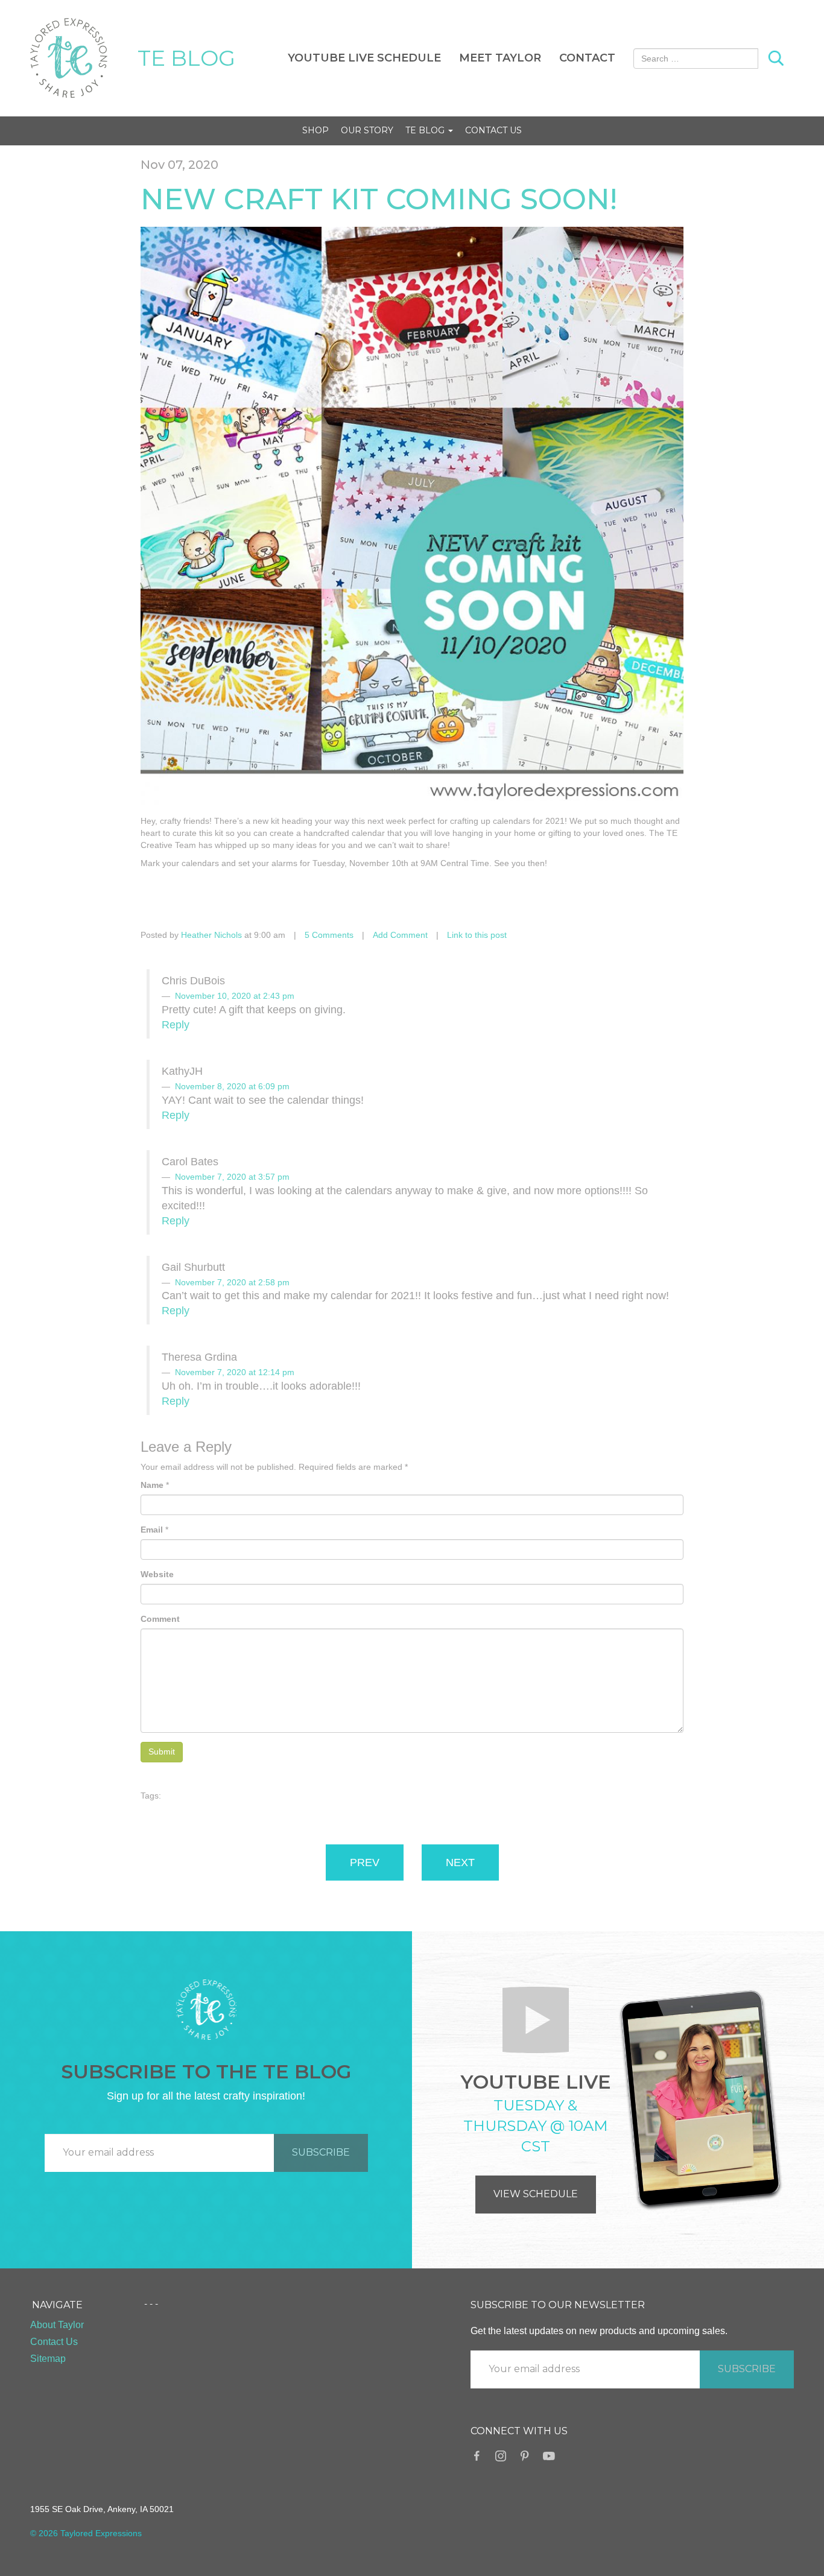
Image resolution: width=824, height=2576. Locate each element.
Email (152, 1530)
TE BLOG (186, 58)
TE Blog (426, 130)
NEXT (460, 1862)
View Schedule (536, 2194)
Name (152, 1485)
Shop (315, 130)
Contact (587, 58)
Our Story (367, 130)
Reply (176, 1025)
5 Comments (329, 935)
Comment (160, 1619)
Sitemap (48, 2359)
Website (157, 1574)
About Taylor (57, 2325)
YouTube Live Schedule (364, 58)
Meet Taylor (500, 58)
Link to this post (477, 935)
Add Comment (400, 935)
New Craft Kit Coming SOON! (379, 199)
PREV (365, 1862)
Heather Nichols (211, 935)
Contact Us (493, 130)
